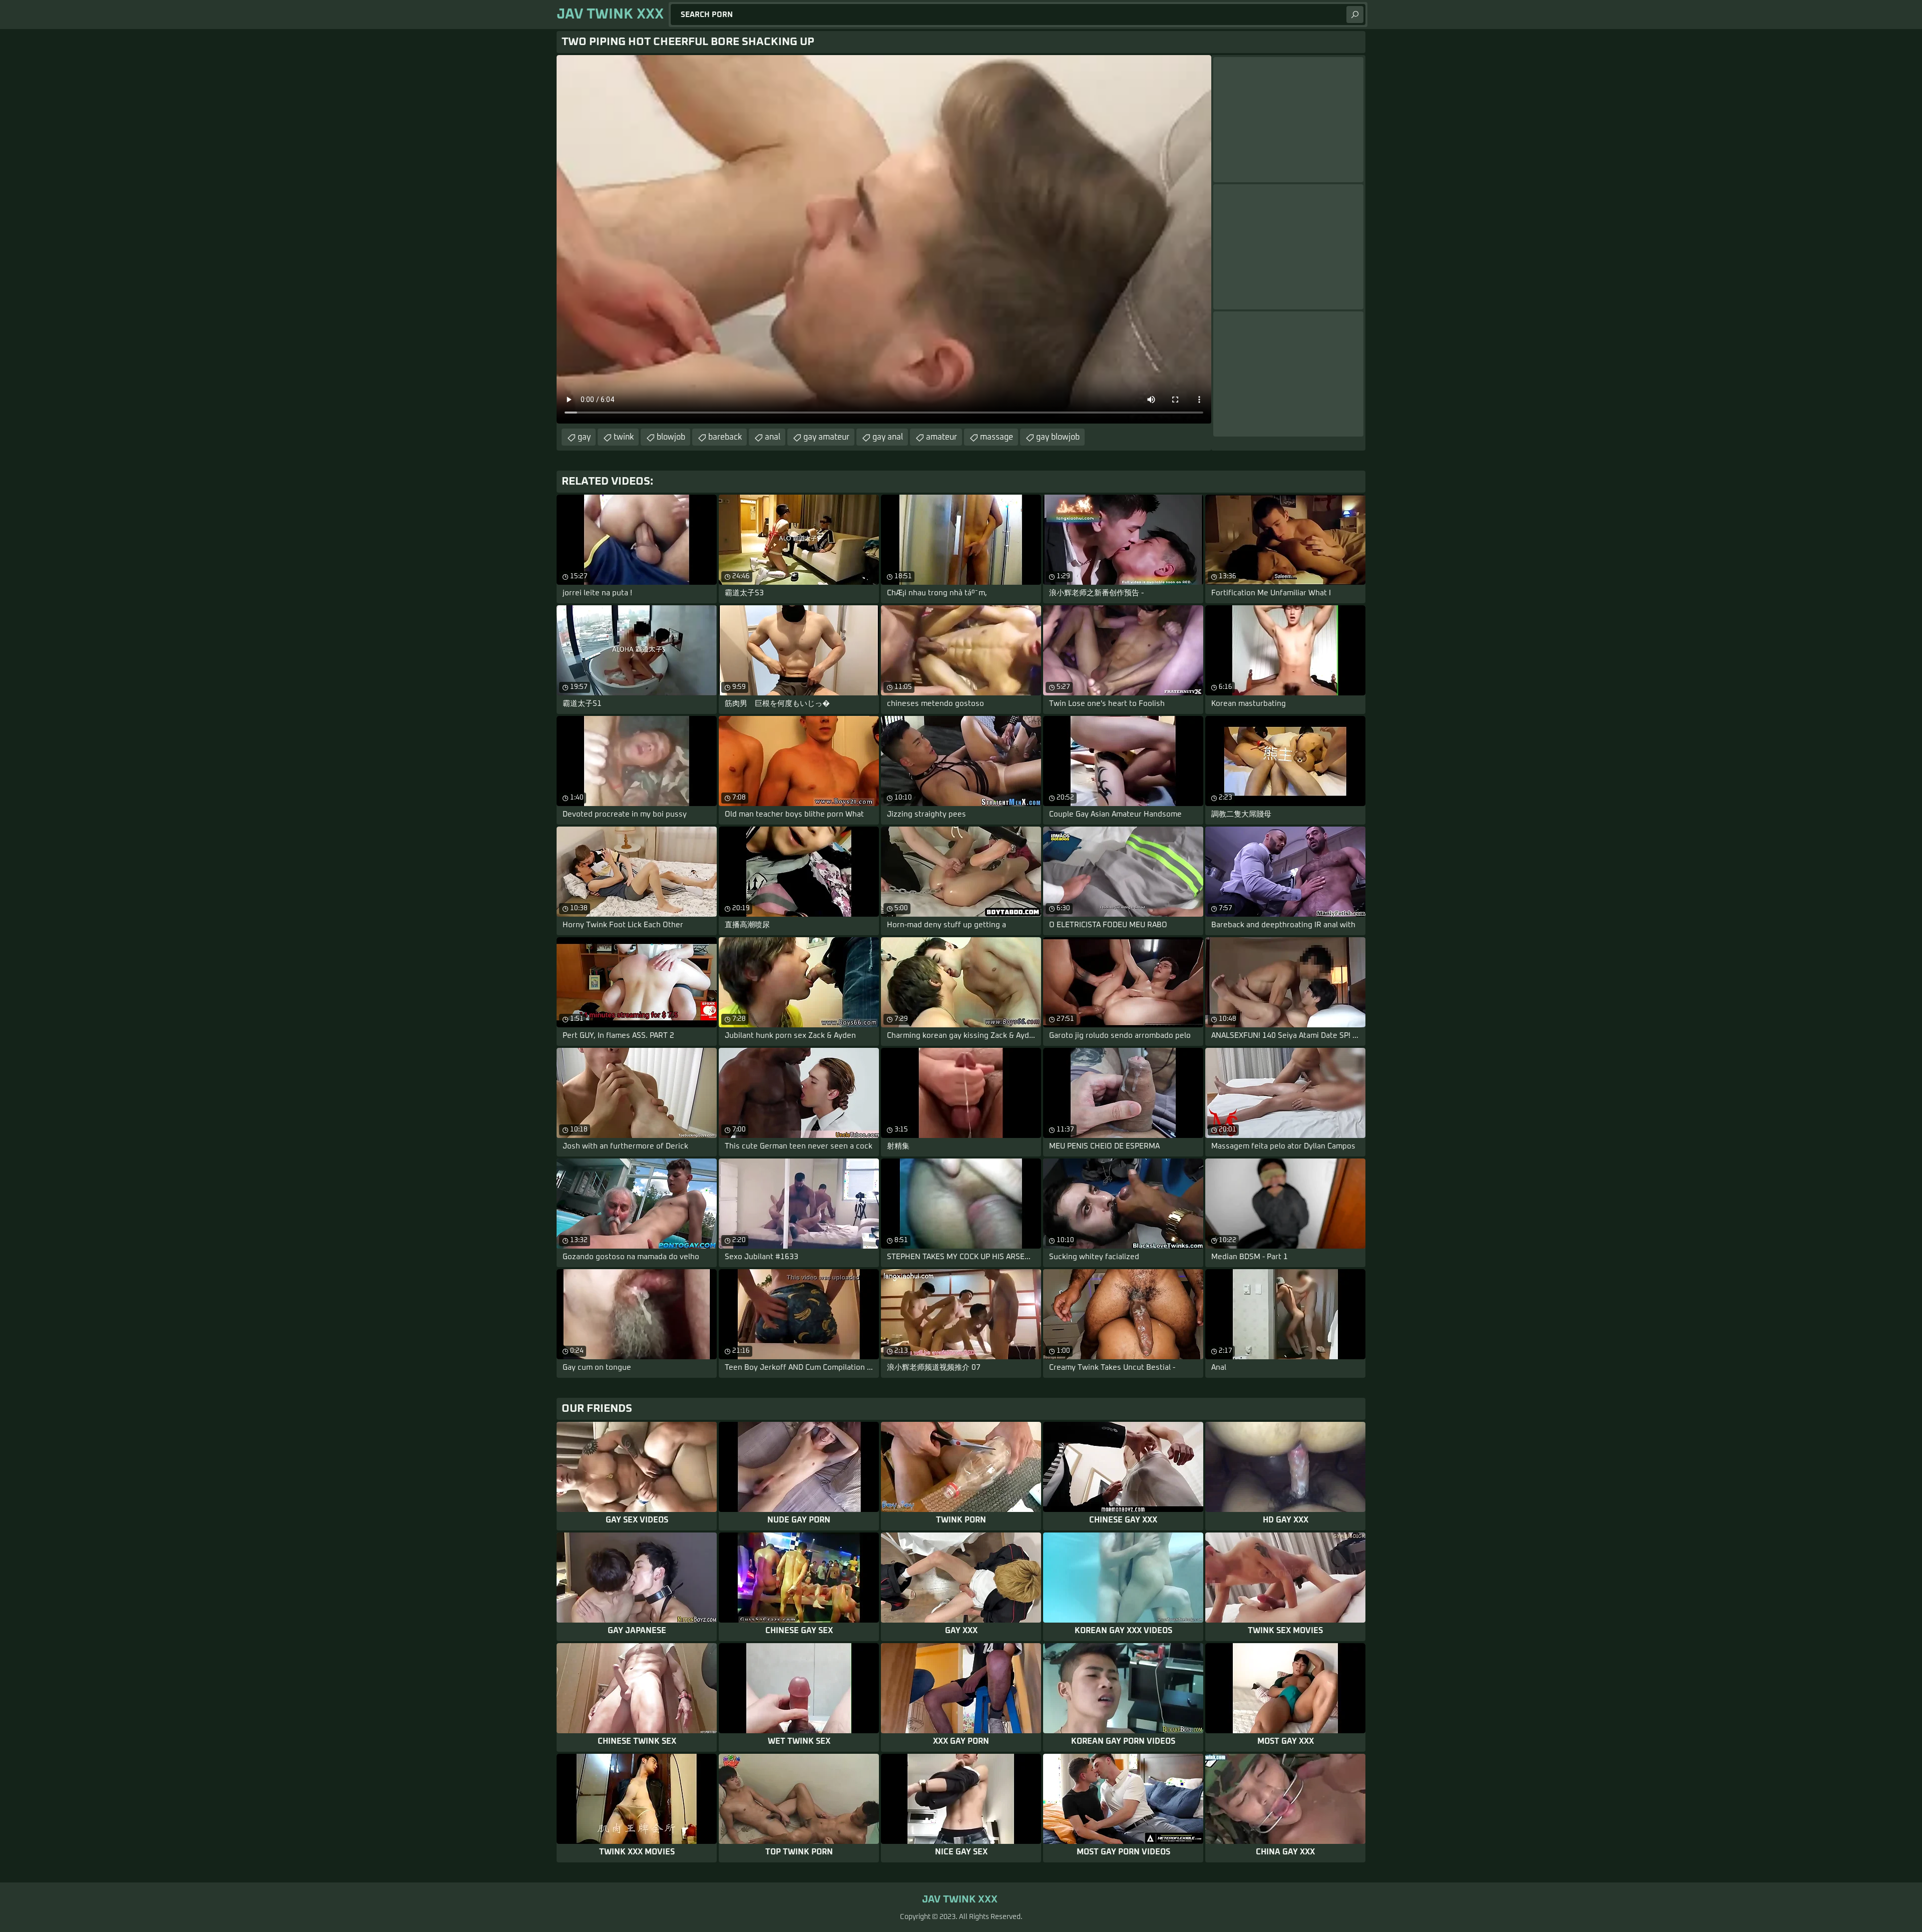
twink (624, 437)
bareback (725, 437)
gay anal (888, 437)
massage (997, 437)
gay (584, 437)
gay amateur (826, 437)
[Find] (1355, 15)
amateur (941, 437)
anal (773, 437)
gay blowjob (1058, 437)
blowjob (671, 437)
